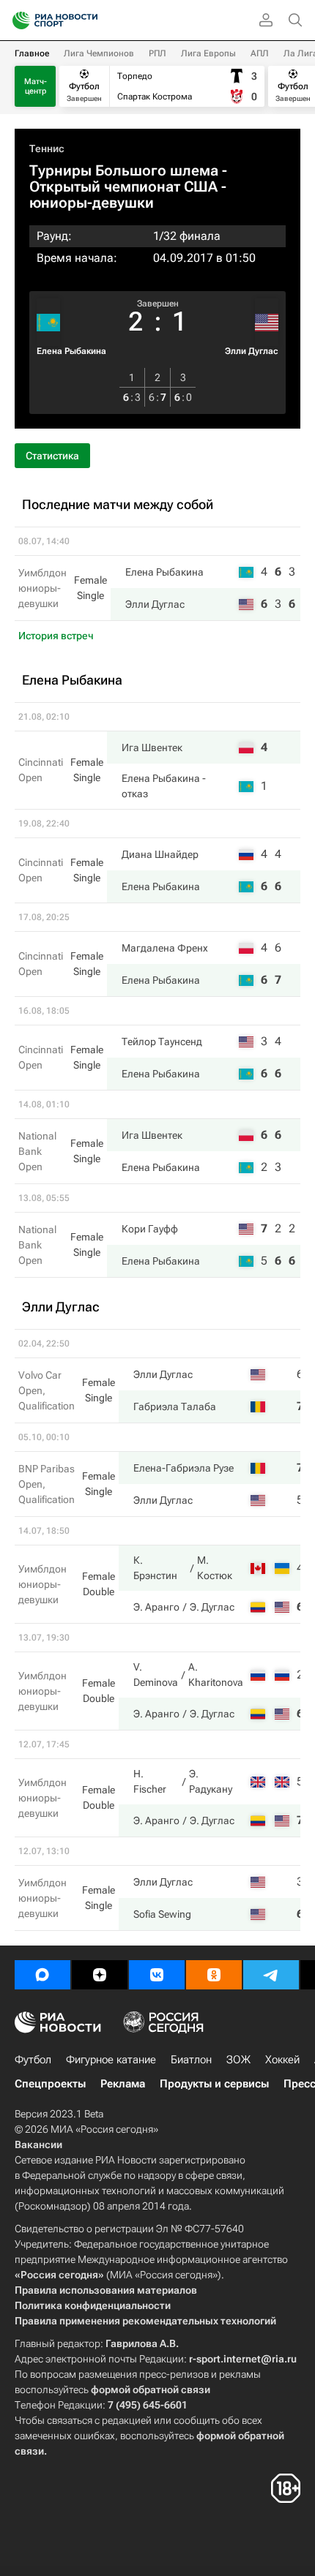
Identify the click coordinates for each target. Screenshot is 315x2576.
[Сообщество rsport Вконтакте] (157, 1975)
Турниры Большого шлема (124, 170)
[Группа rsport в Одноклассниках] (214, 1975)
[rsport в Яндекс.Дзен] (100, 1975)
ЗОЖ (238, 2060)
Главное (32, 53)
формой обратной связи (151, 2389)
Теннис (47, 148)
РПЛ (157, 53)
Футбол (33, 2060)
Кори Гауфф (150, 1229)
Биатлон (191, 2060)
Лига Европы (208, 53)
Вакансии (38, 2144)
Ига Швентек (152, 747)
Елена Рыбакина (71, 351)
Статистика (52, 456)
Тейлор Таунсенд (162, 1042)
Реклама (123, 2084)
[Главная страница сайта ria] (16, 20)
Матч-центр (36, 86)
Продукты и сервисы (214, 2084)
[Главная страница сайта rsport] (88, 20)
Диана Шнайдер (160, 854)
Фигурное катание (111, 2060)
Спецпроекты (50, 2084)
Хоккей (282, 2060)
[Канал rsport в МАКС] (42, 1975)
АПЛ (260, 53)
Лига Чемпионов (99, 53)
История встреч (56, 636)
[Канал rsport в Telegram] (271, 1975)
